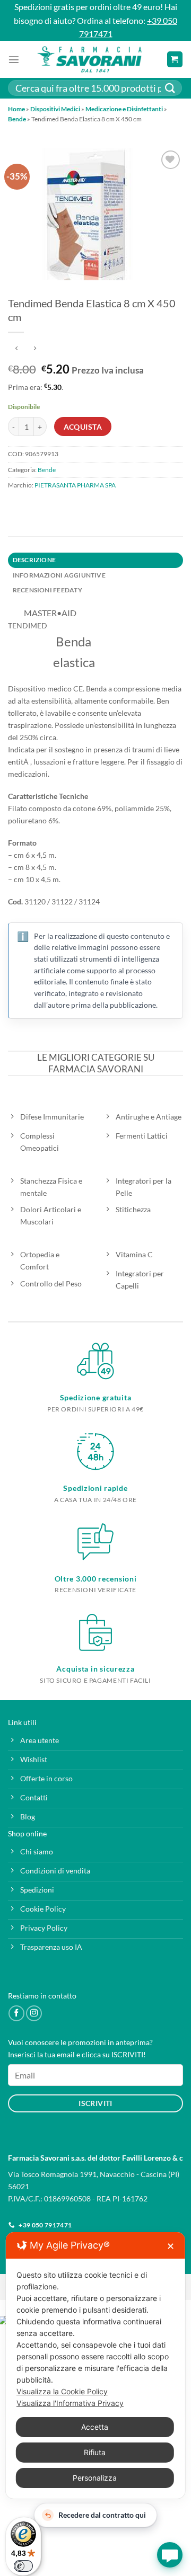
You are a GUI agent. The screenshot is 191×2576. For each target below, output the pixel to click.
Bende (17, 119)
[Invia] (170, 88)
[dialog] (95, 2365)
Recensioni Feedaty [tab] (47, 590)
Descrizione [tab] (34, 560)
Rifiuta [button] (95, 2452)
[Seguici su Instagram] (34, 2013)
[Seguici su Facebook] (16, 2013)
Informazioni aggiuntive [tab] (59, 575)
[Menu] (14, 59)
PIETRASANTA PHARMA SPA (75, 485)
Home (16, 109)
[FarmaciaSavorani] (89, 59)
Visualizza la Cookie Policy (62, 2391)
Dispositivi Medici (55, 109)
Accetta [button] (95, 2427)
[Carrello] (175, 59)
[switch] (23, 2566)
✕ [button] (171, 2246)
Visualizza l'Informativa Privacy (70, 2403)
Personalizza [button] (95, 2478)
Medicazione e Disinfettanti (124, 109)
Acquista (83, 427)
